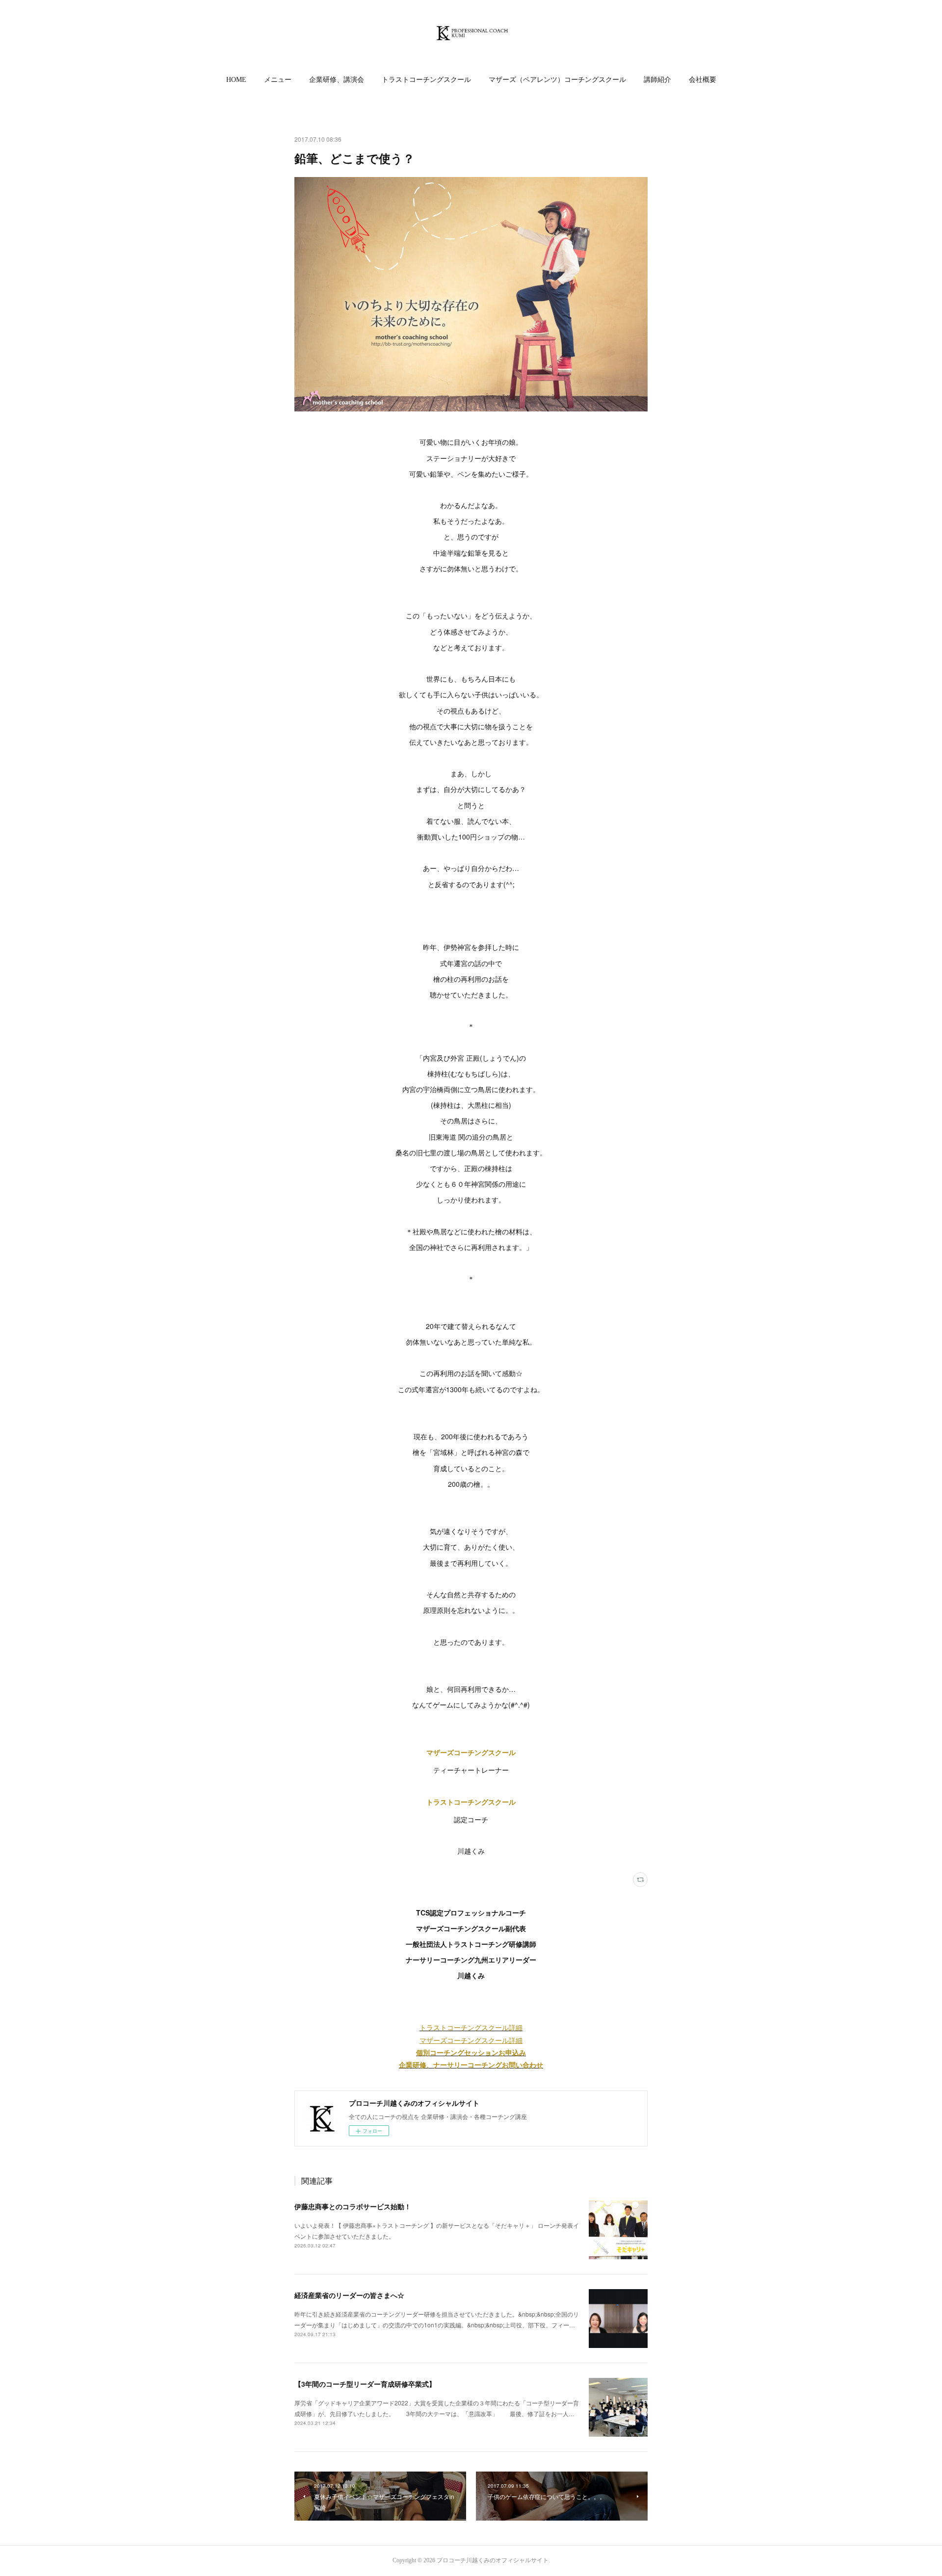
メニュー (278, 80)
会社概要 (703, 80)
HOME (236, 80)
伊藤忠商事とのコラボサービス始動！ (353, 2206)
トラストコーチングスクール (426, 80)
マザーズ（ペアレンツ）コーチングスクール (557, 80)
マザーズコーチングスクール (471, 1752)
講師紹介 (657, 80)
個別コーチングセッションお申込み (471, 2052)
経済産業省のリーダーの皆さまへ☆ (349, 2295)
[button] (236, 80)
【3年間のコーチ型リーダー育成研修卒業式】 (365, 2384)
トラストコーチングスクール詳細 (471, 2027)
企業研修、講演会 (337, 80)
